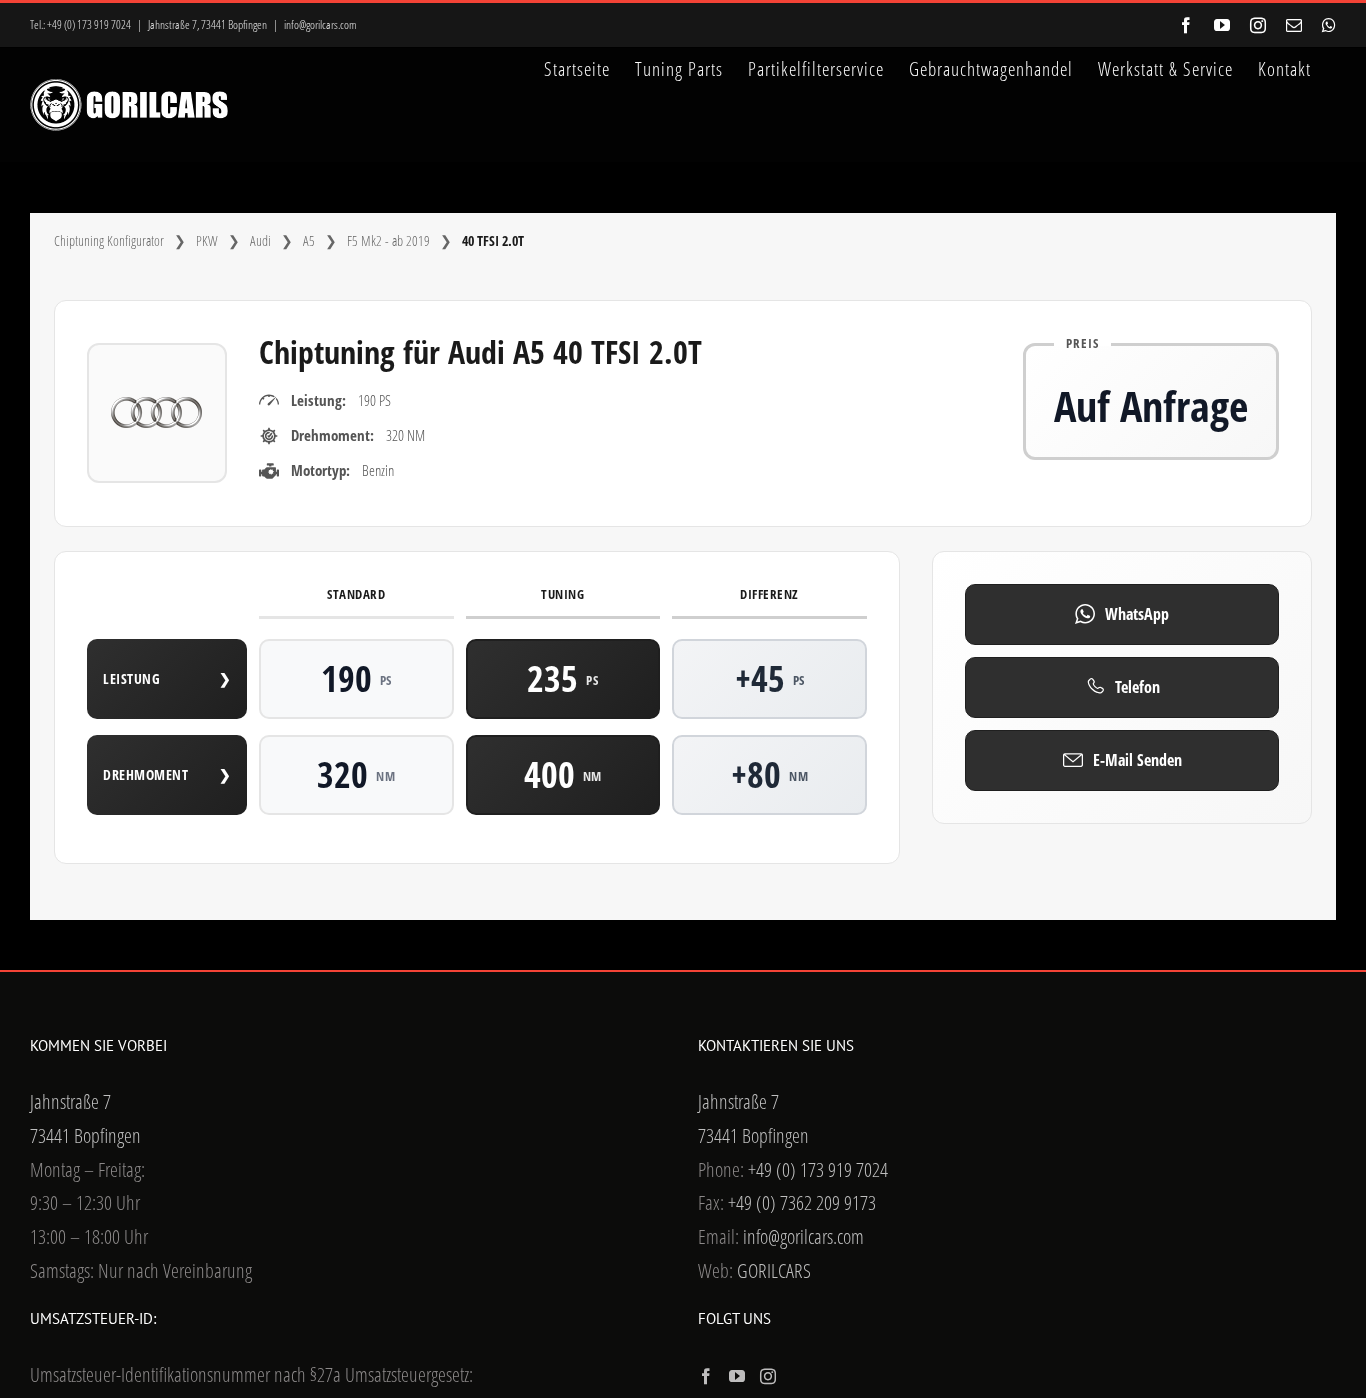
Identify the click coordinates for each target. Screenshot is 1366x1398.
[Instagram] (768, 1376)
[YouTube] (737, 1376)
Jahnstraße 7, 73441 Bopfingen (207, 24)
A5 (309, 240)
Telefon (1137, 687)
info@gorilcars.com (320, 24)
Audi (260, 240)
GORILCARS (774, 1270)
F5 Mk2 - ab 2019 (388, 240)
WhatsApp (1137, 614)
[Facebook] (706, 1376)
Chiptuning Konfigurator (109, 240)
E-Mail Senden (1137, 760)
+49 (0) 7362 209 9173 (802, 1202)
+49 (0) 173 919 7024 (89, 24)
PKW (207, 240)
